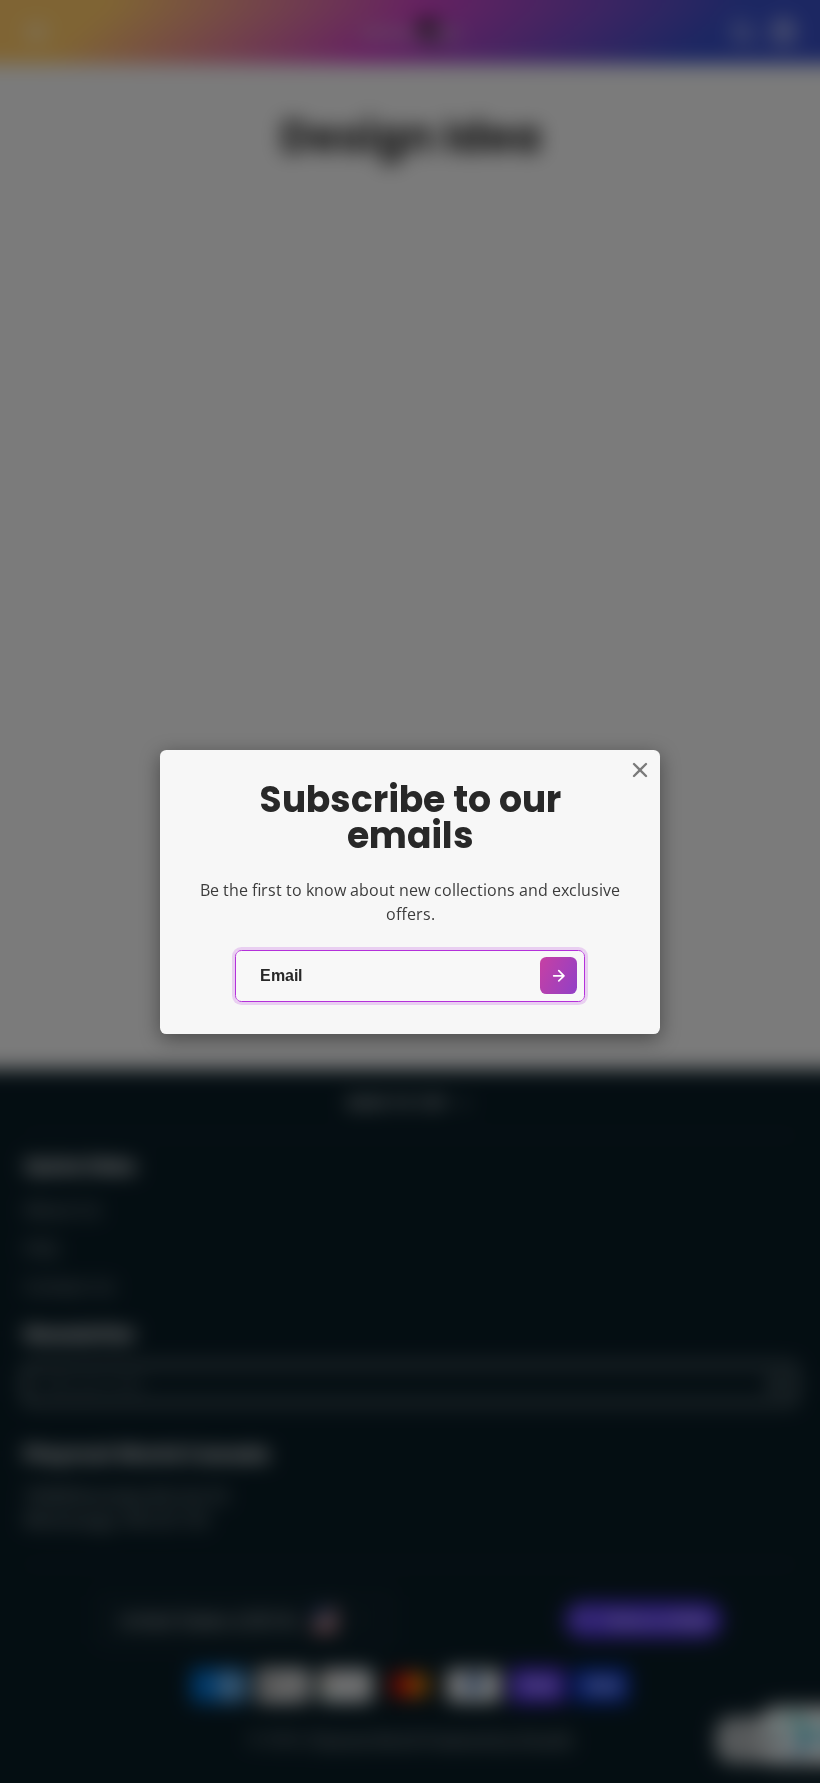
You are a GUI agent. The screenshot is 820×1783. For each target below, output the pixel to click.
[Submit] (558, 975)
